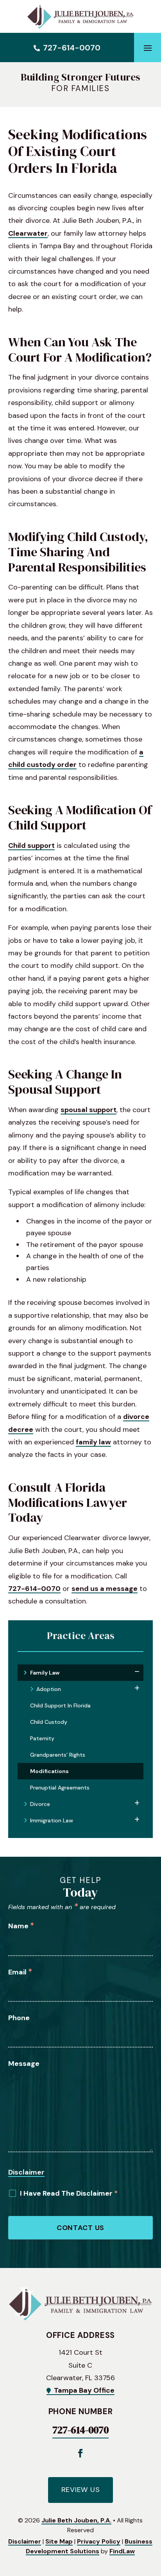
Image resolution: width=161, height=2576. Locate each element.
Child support (31, 846)
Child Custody (49, 1722)
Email (20, 1972)
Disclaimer (26, 2172)
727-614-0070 (72, 48)
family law (93, 1442)
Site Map (59, 2541)
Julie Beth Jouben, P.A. (76, 2520)
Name (21, 1926)
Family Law (45, 1673)
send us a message (105, 1589)
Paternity (42, 1738)
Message (24, 2064)
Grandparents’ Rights (58, 1755)
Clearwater (28, 233)
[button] (148, 48)
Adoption (49, 1689)
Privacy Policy (99, 2541)
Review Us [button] (80, 2490)
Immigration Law (52, 1820)
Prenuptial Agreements (60, 1788)
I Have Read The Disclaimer (69, 2193)
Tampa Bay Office (84, 2390)
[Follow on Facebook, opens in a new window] (80, 2453)
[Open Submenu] (137, 1672)
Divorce (40, 1804)
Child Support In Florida (60, 1705)
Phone (19, 2018)
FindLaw (122, 2551)
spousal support (89, 1110)
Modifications (49, 1771)
